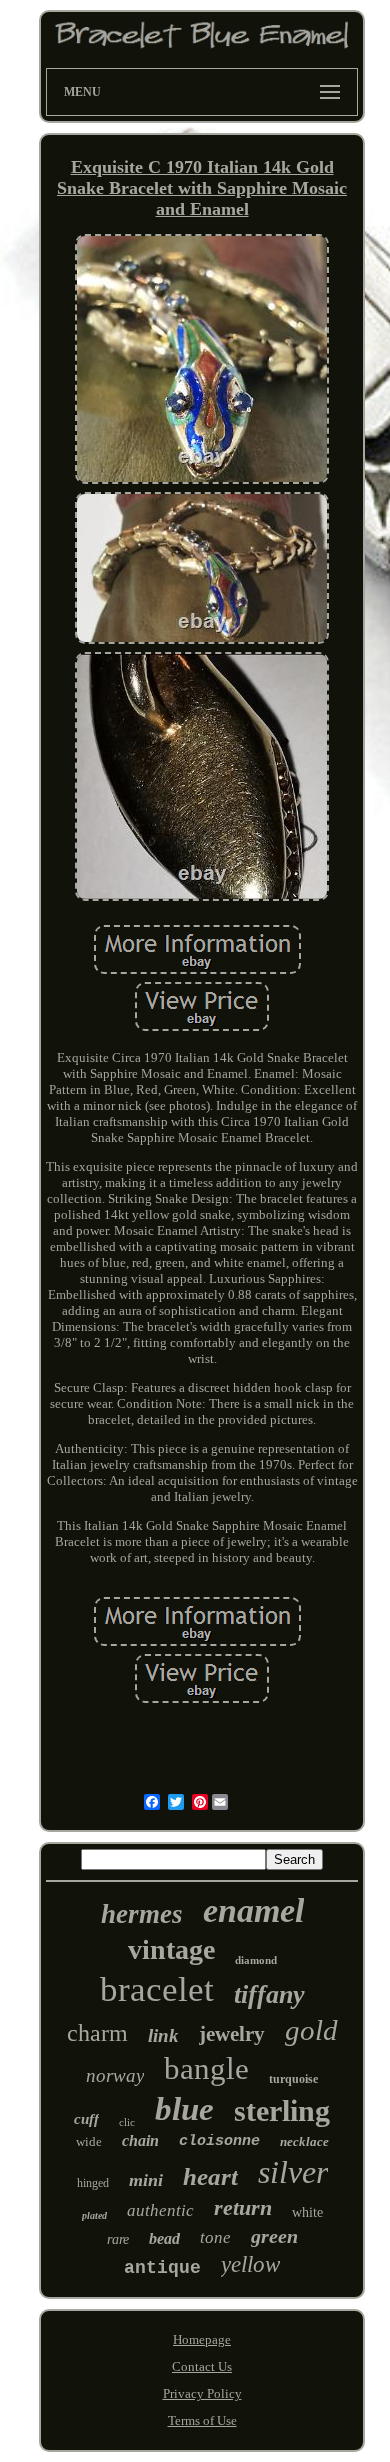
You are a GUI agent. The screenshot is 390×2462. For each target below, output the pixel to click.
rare (118, 2239)
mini (146, 2180)
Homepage (202, 2339)
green (274, 2236)
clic (127, 2122)
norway (115, 2075)
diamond (256, 1960)
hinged (93, 2183)
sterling (282, 2110)
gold (311, 2030)
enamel (253, 1910)
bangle (206, 2068)
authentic (160, 2210)
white (307, 2212)
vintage (171, 1949)
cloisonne (219, 2141)
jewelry (232, 2034)
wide (89, 2141)
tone (215, 2237)
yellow (250, 2264)
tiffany (269, 1994)
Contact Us (202, 2366)
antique (162, 2268)
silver (293, 2172)
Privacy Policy (202, 2393)
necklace (304, 2141)
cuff (86, 2119)
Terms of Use (202, 2420)
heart (210, 2176)
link (163, 2035)
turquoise (293, 2079)
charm (97, 2033)
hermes (142, 1914)
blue (184, 2109)
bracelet (157, 1989)
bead (164, 2238)
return (243, 2207)
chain (140, 2140)
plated (94, 2215)
